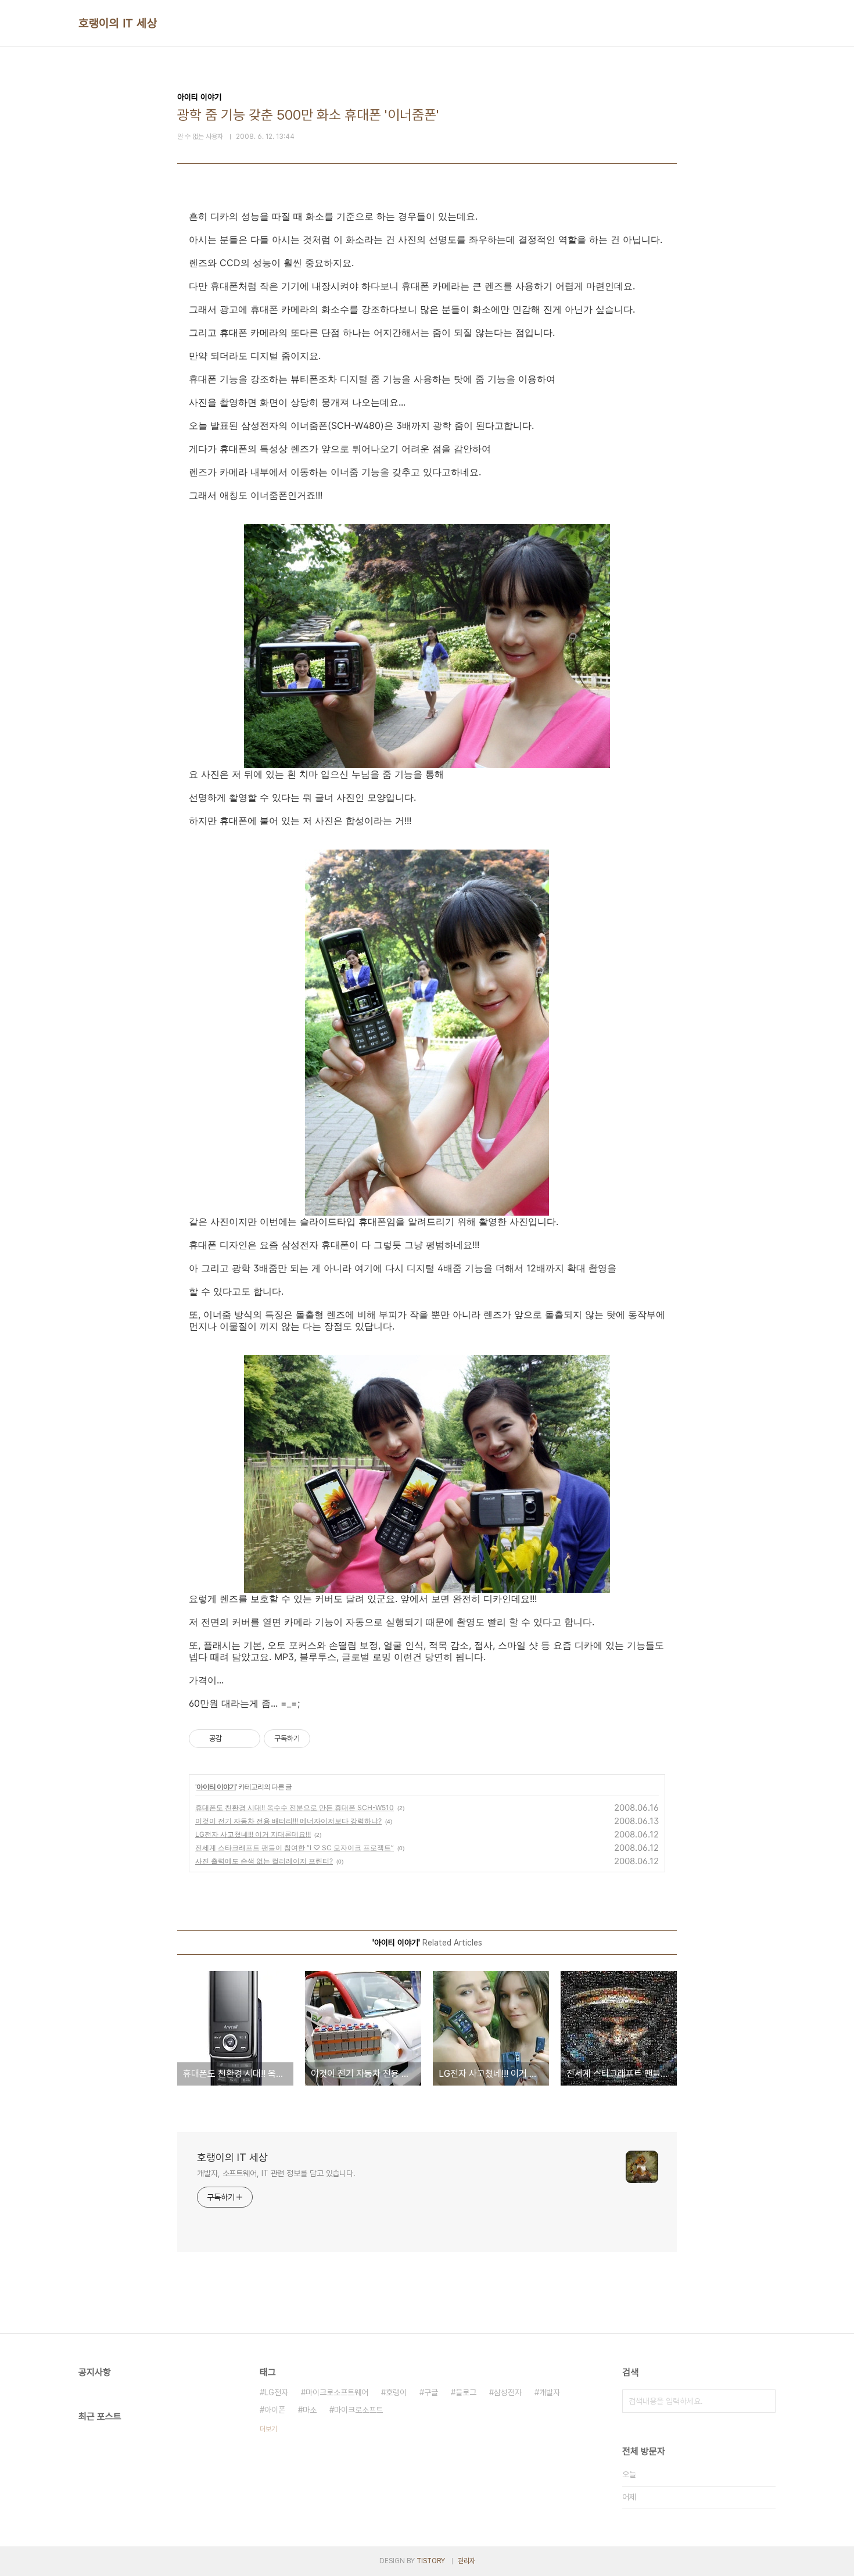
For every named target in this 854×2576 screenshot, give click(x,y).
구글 (431, 2392)
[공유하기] (233, 1739)
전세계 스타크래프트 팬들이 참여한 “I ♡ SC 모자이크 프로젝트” (295, 1848)
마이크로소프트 (358, 2410)
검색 (764, 2401)
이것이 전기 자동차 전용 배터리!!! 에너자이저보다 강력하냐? (288, 1821)
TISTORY (431, 2561)
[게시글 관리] (247, 1739)
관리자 (467, 2561)
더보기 (268, 2429)
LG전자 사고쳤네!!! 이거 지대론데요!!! (253, 1834)
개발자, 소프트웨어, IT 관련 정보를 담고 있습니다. (276, 2173)
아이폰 (275, 2410)
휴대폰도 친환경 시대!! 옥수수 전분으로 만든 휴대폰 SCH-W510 (295, 1808)
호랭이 (396, 2392)
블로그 (466, 2392)
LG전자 (276, 2392)
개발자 (550, 2392)
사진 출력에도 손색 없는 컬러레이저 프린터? (264, 1861)
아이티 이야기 (216, 1787)
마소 (310, 2410)
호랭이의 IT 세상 (118, 23)
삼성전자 (508, 2392)
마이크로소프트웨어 (337, 2392)
